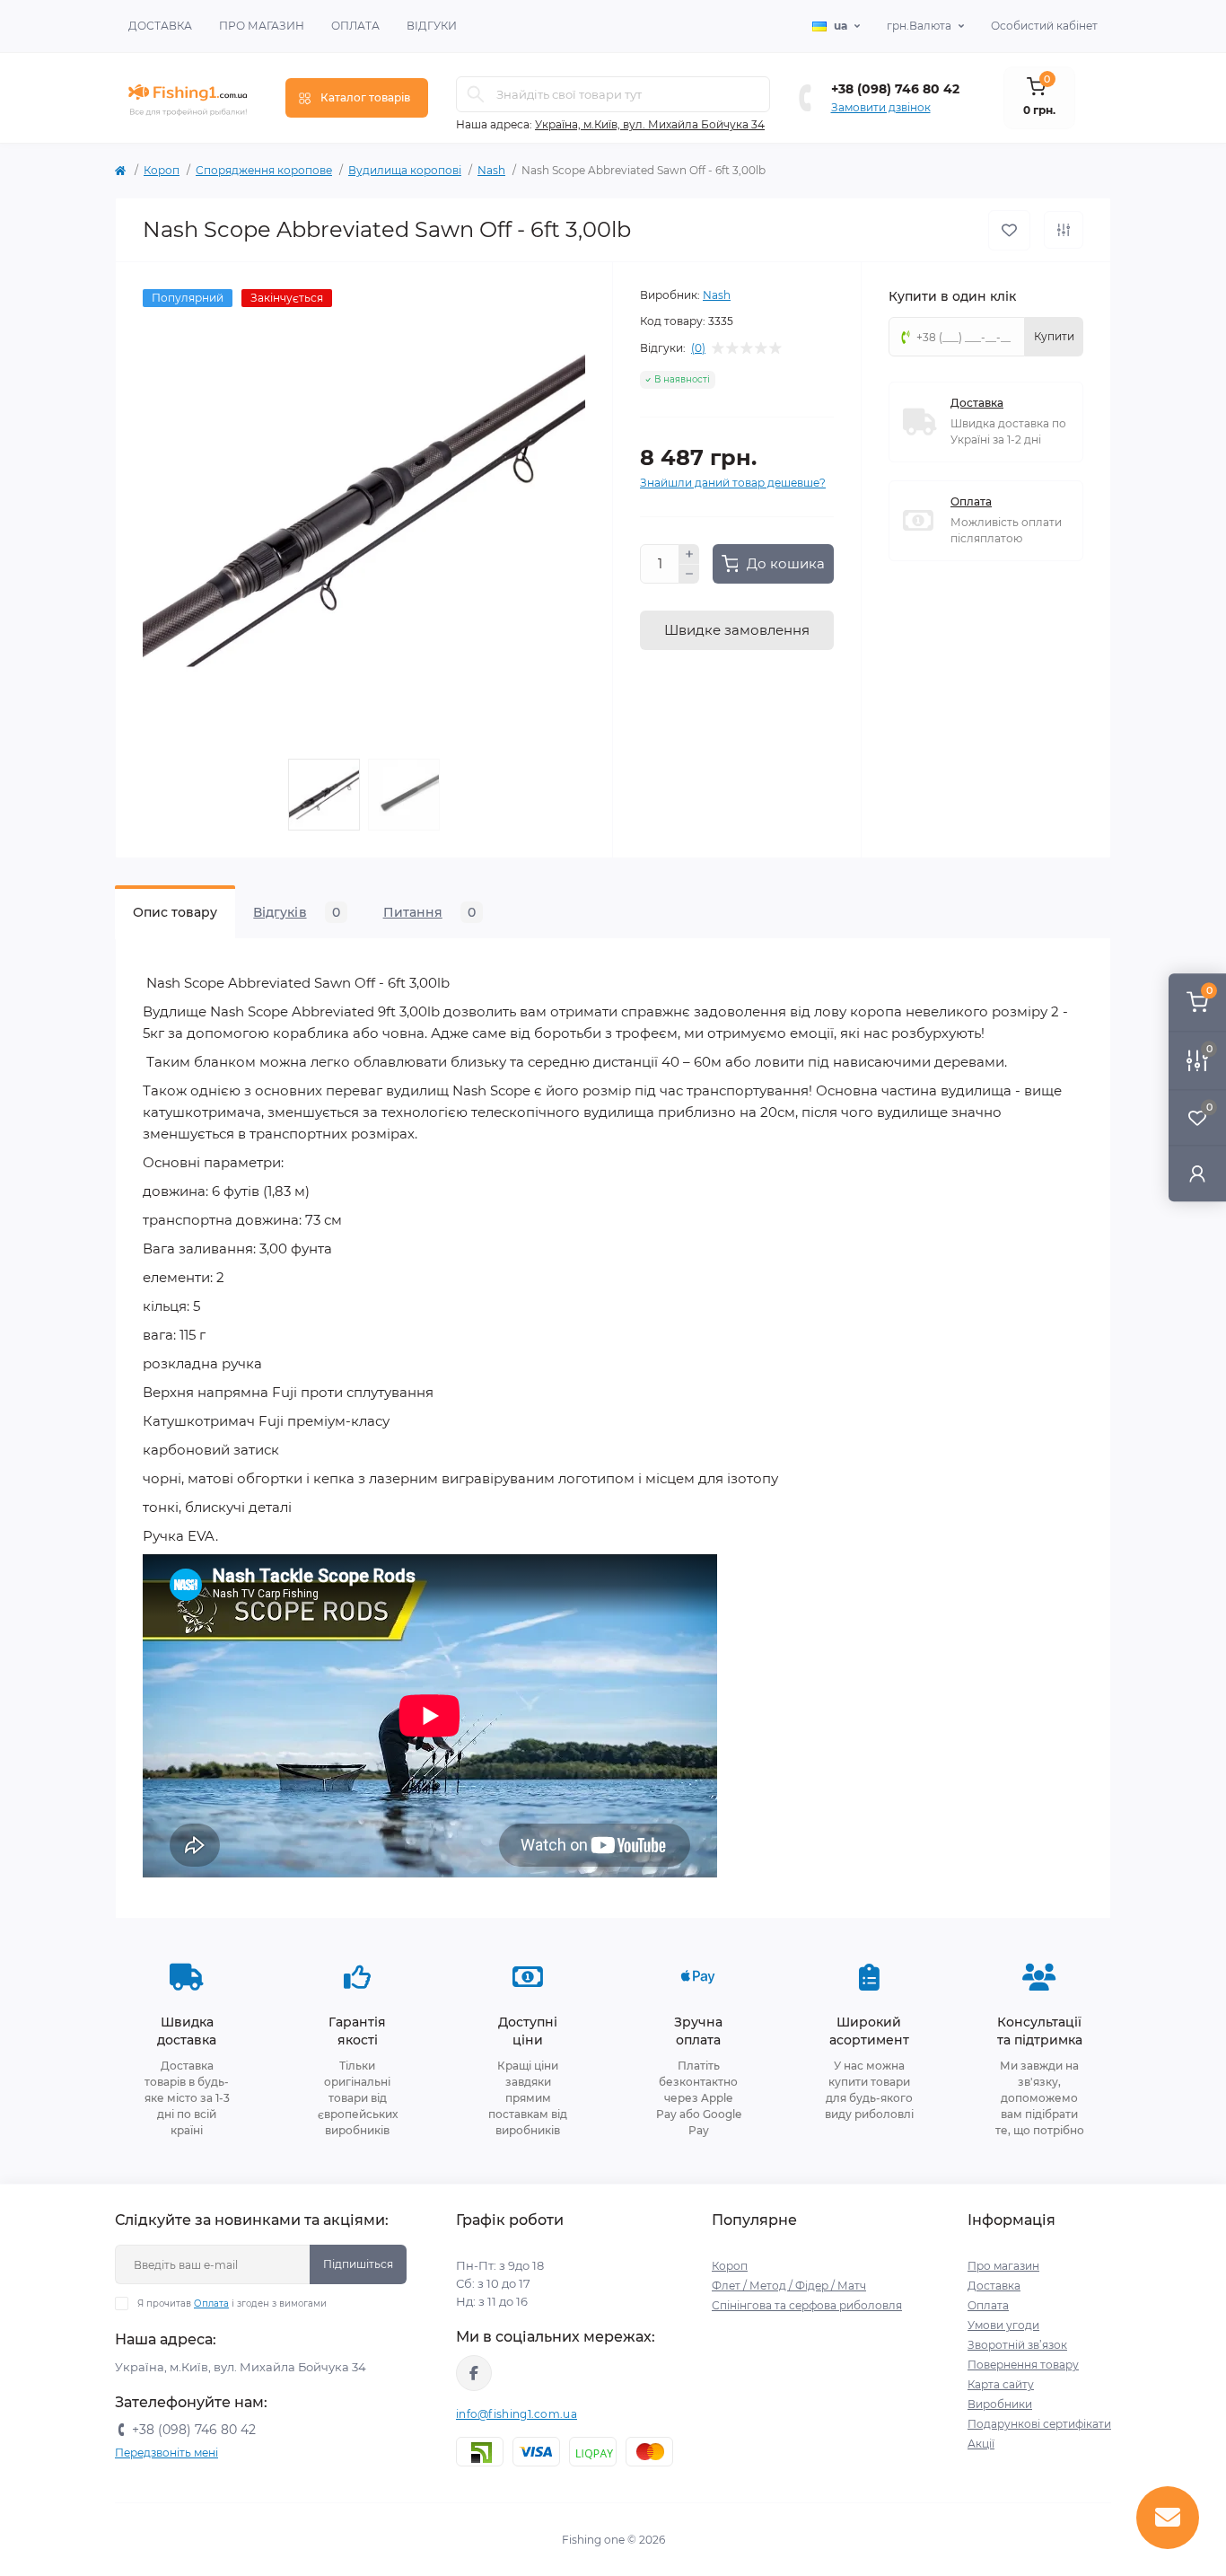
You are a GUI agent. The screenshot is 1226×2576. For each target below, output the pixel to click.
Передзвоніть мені (166, 2453)
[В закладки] (1009, 230)
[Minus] (689, 575)
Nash (491, 170)
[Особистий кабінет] (1197, 1173)
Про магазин (262, 26)
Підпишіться (358, 2264)
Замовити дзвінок (881, 107)
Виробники (1000, 2404)
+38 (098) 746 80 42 (895, 89)
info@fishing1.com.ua (517, 2414)
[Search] (476, 94)
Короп (162, 170)
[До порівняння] (1064, 230)
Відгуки (432, 26)
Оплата (355, 26)
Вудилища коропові (405, 170)
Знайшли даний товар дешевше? (733, 483)
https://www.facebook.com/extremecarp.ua (474, 2373)
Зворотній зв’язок (1017, 2345)
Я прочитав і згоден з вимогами (232, 2303)
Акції (981, 2444)
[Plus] (689, 554)
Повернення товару (1023, 2365)
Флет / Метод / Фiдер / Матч (789, 2286)
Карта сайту (1001, 2384)
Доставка (160, 26)
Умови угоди (1003, 2325)
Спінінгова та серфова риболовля (807, 2305)
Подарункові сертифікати (1039, 2424)
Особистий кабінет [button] (1044, 26)
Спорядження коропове (264, 170)
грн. (919, 26)
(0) (698, 348)
